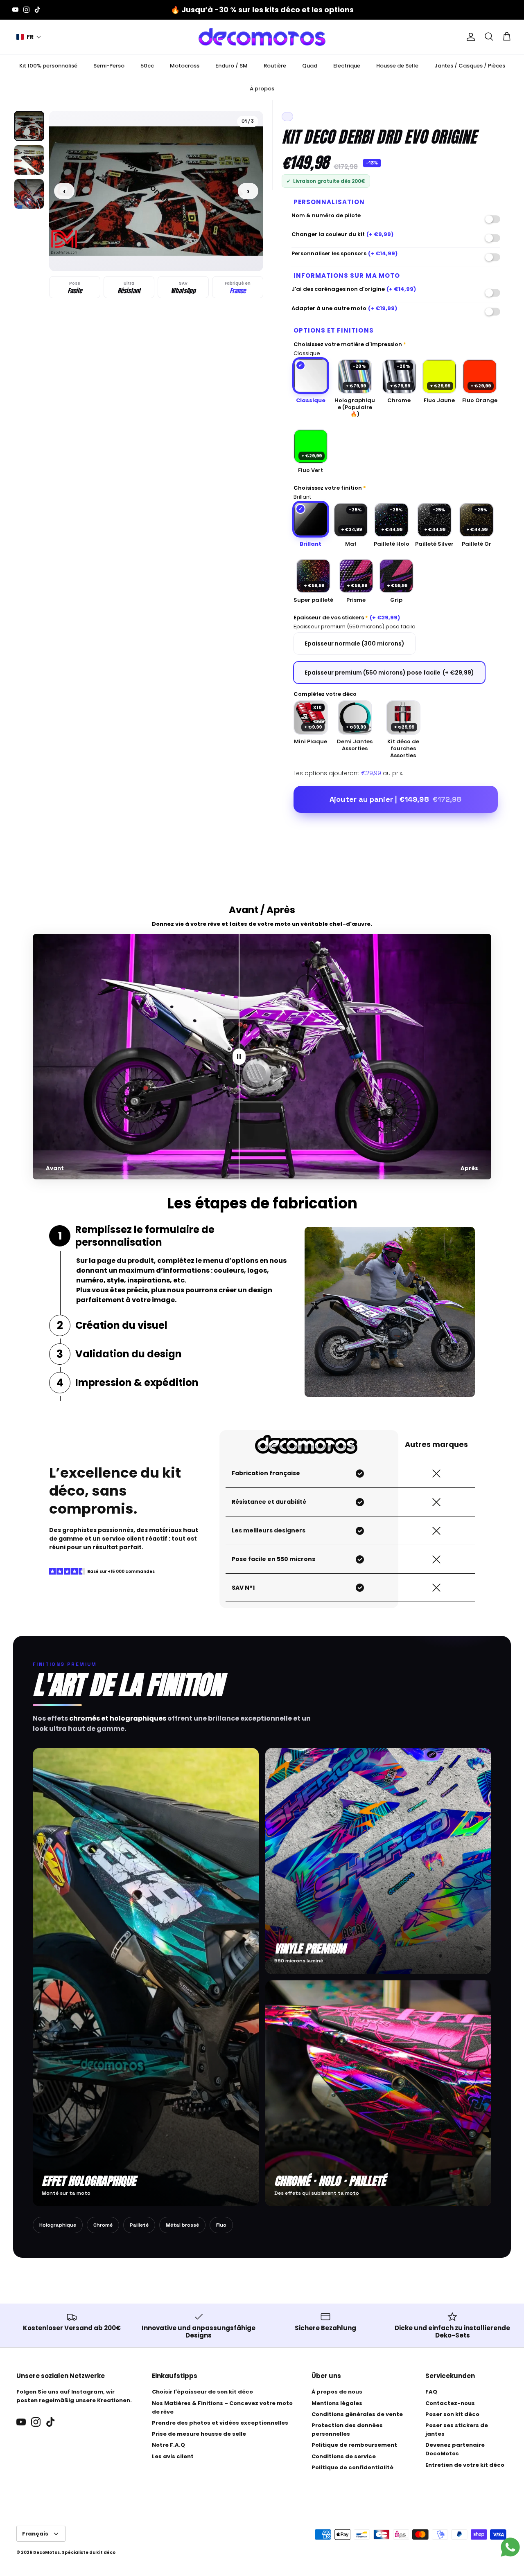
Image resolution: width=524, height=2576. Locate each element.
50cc (147, 66)
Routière (275, 66)
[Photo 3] (29, 194)
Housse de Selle (397, 66)
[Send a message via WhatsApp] (510, 2547)
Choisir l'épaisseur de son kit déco (202, 2392)
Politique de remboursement (354, 2445)
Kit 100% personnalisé (48, 66)
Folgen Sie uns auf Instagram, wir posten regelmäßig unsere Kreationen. (74, 2396)
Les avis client (173, 2456)
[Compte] (469, 37)
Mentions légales (337, 2403)
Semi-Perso (109, 66)
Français (35, 2534)
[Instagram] (26, 10)
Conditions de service (344, 2456)
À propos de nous (337, 2392)
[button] (29, 37)
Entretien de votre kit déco (465, 2465)
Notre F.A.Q (168, 2445)
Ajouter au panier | (395, 799)
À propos (262, 89)
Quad (310, 66)
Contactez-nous (450, 2403)
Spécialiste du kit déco (89, 2552)
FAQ (431, 2392)
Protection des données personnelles (347, 2430)
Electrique (347, 66)
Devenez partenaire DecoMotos (455, 2449)
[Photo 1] (29, 126)
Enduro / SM (232, 66)
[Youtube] (15, 10)
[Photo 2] (29, 160)
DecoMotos (46, 2552)
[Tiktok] (37, 10)
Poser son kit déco (452, 2414)
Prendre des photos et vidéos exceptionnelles (220, 2423)
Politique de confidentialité (352, 2467)
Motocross (185, 66)
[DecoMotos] (262, 37)
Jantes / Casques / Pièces (470, 66)
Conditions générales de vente (357, 2414)
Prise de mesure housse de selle (199, 2434)
